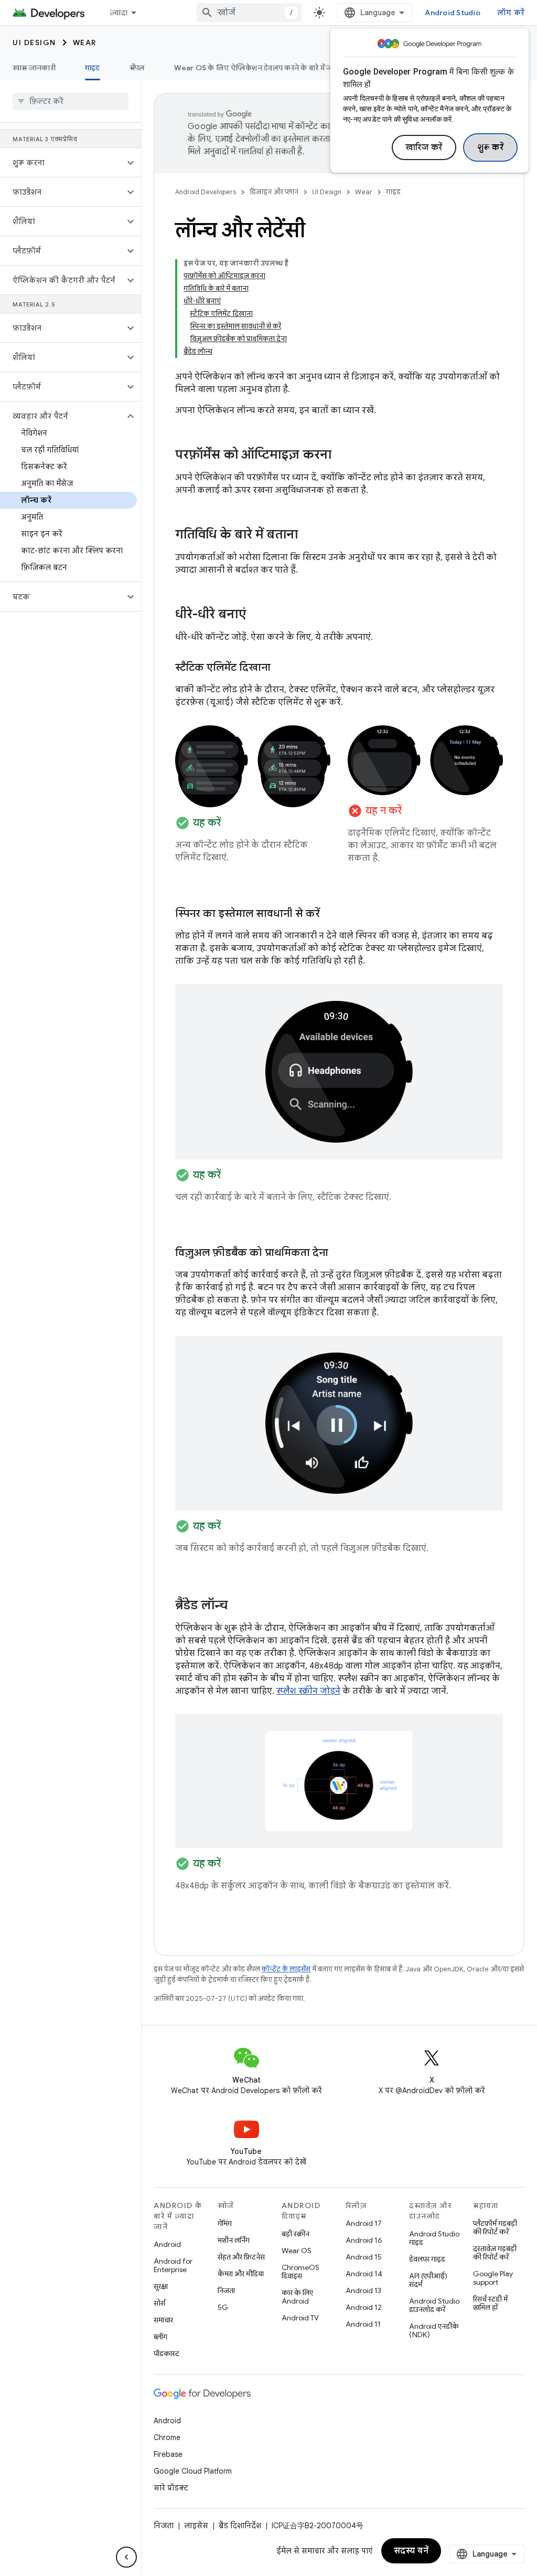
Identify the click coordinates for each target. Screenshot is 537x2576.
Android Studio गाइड (434, 2238)
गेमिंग (225, 2223)
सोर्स (159, 2303)
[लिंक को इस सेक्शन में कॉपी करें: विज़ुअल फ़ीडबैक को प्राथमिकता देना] (339, 1253)
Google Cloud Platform (193, 2471)
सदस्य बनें (411, 2551)
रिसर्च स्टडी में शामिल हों (490, 2303)
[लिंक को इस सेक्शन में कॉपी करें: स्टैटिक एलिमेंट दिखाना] (281, 668)
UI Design (34, 43)
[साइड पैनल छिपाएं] (126, 2557)
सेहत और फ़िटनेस (241, 2257)
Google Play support (493, 2278)
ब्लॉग (160, 2337)
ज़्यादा (119, 13)
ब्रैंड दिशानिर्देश (240, 2526)
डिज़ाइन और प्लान (274, 192)
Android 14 (364, 2274)
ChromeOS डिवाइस (300, 2272)
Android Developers (206, 192)
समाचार (163, 2320)
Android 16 (364, 2240)
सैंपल (137, 68)
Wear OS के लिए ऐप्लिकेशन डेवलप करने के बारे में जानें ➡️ (262, 68)
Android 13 (363, 2290)
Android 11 (363, 2324)
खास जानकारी (34, 68)
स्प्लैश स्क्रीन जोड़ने (308, 1691)
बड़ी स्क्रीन (296, 2234)
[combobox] (249, 13)
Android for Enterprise (173, 2265)
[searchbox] (71, 101)
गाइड (93, 68)
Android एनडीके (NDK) (434, 2330)
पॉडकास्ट (167, 2353)
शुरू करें (491, 147)
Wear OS (297, 2251)
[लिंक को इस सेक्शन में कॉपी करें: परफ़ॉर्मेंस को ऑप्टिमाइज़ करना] (342, 456)
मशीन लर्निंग (234, 2240)
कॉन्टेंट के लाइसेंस (286, 1969)
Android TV (300, 2318)
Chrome (167, 2437)
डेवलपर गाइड (427, 2259)
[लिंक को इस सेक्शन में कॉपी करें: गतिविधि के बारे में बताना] (308, 535)
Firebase (168, 2454)
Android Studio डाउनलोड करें (434, 2305)
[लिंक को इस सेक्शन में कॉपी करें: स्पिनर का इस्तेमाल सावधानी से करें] (330, 914)
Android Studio (453, 13)
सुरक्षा (161, 2286)
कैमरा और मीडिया (241, 2274)
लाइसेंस (196, 2526)
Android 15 (364, 2257)
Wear (85, 43)
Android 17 (364, 2223)
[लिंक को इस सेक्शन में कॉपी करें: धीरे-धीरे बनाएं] (256, 615)
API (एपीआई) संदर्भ (428, 2280)
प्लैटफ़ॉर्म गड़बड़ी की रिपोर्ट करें (495, 2227)
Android (167, 2244)
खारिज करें (424, 147)
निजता (226, 2290)
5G (223, 2307)
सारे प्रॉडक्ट (171, 2488)
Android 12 (364, 2307)
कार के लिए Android (297, 2297)
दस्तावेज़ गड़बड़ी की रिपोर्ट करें (495, 2253)
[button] (62, 163)
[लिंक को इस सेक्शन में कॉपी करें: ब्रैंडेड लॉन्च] (238, 1606)
